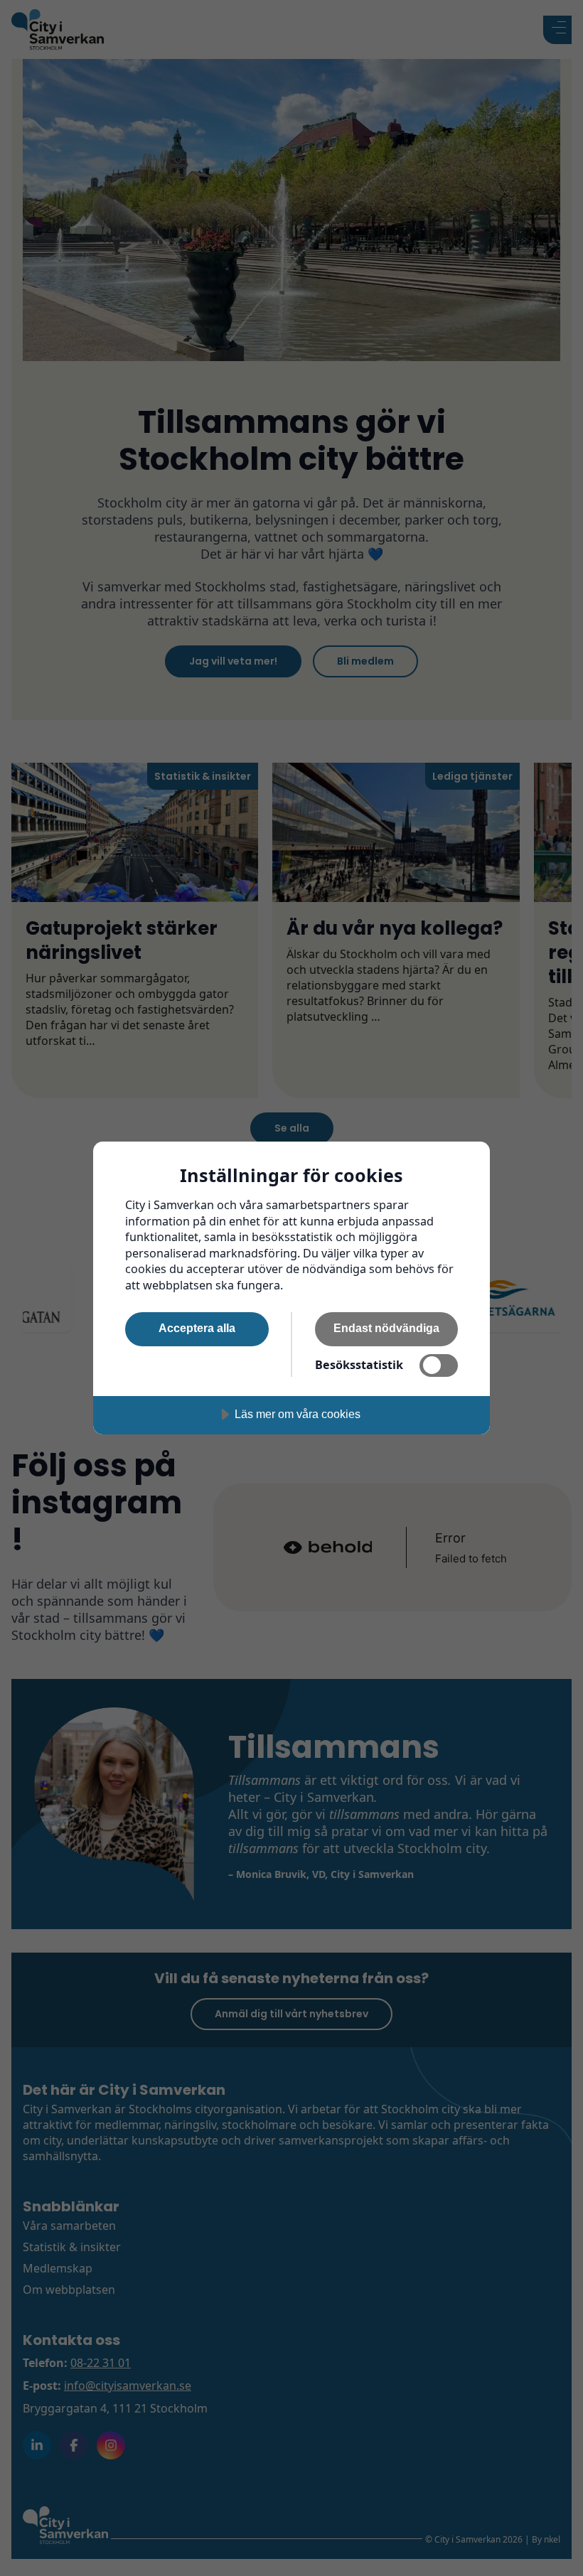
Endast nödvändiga (386, 1328)
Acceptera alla (197, 1328)
